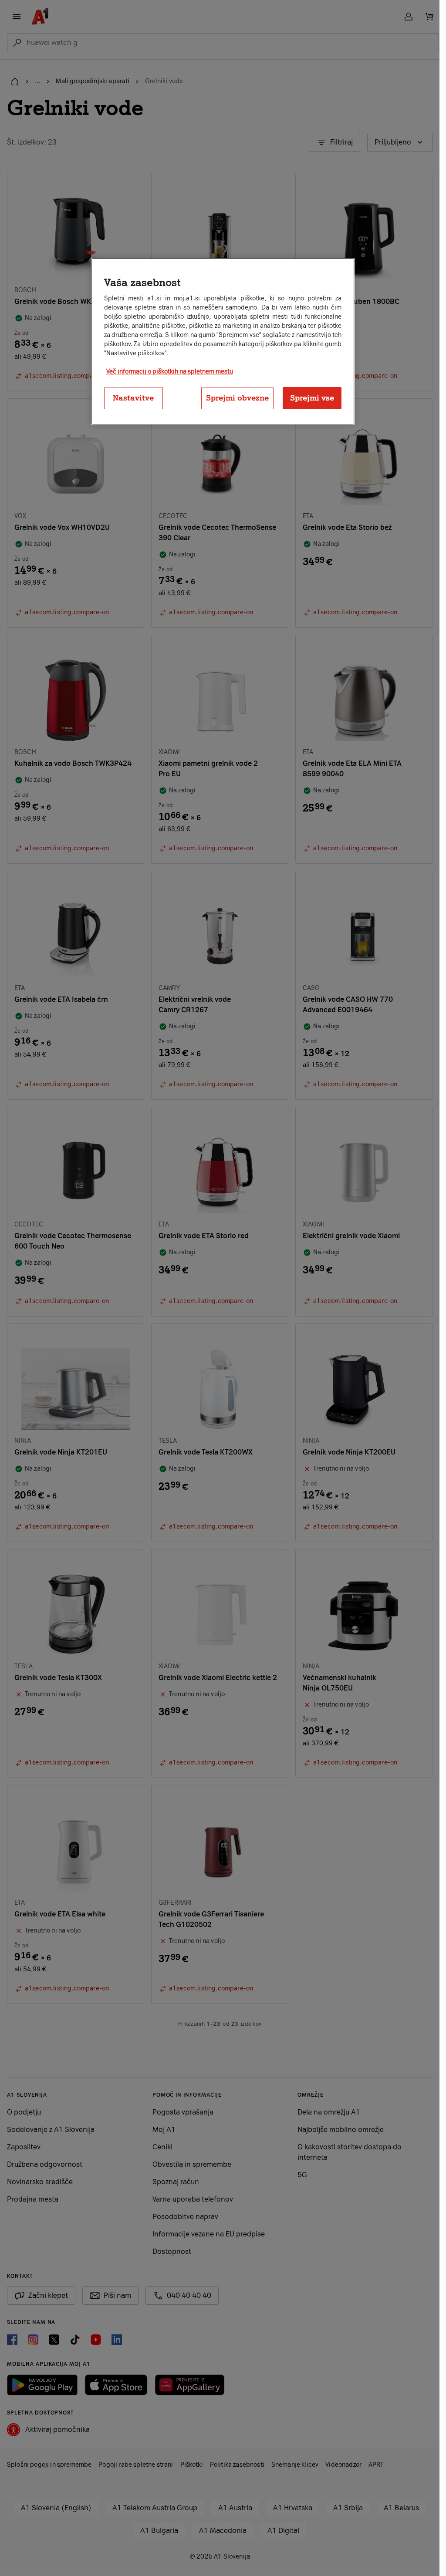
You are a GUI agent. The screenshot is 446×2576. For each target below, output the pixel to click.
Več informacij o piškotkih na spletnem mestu (170, 372)
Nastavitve (133, 398)
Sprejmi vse (312, 398)
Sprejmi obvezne (237, 398)
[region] (223, 342)
